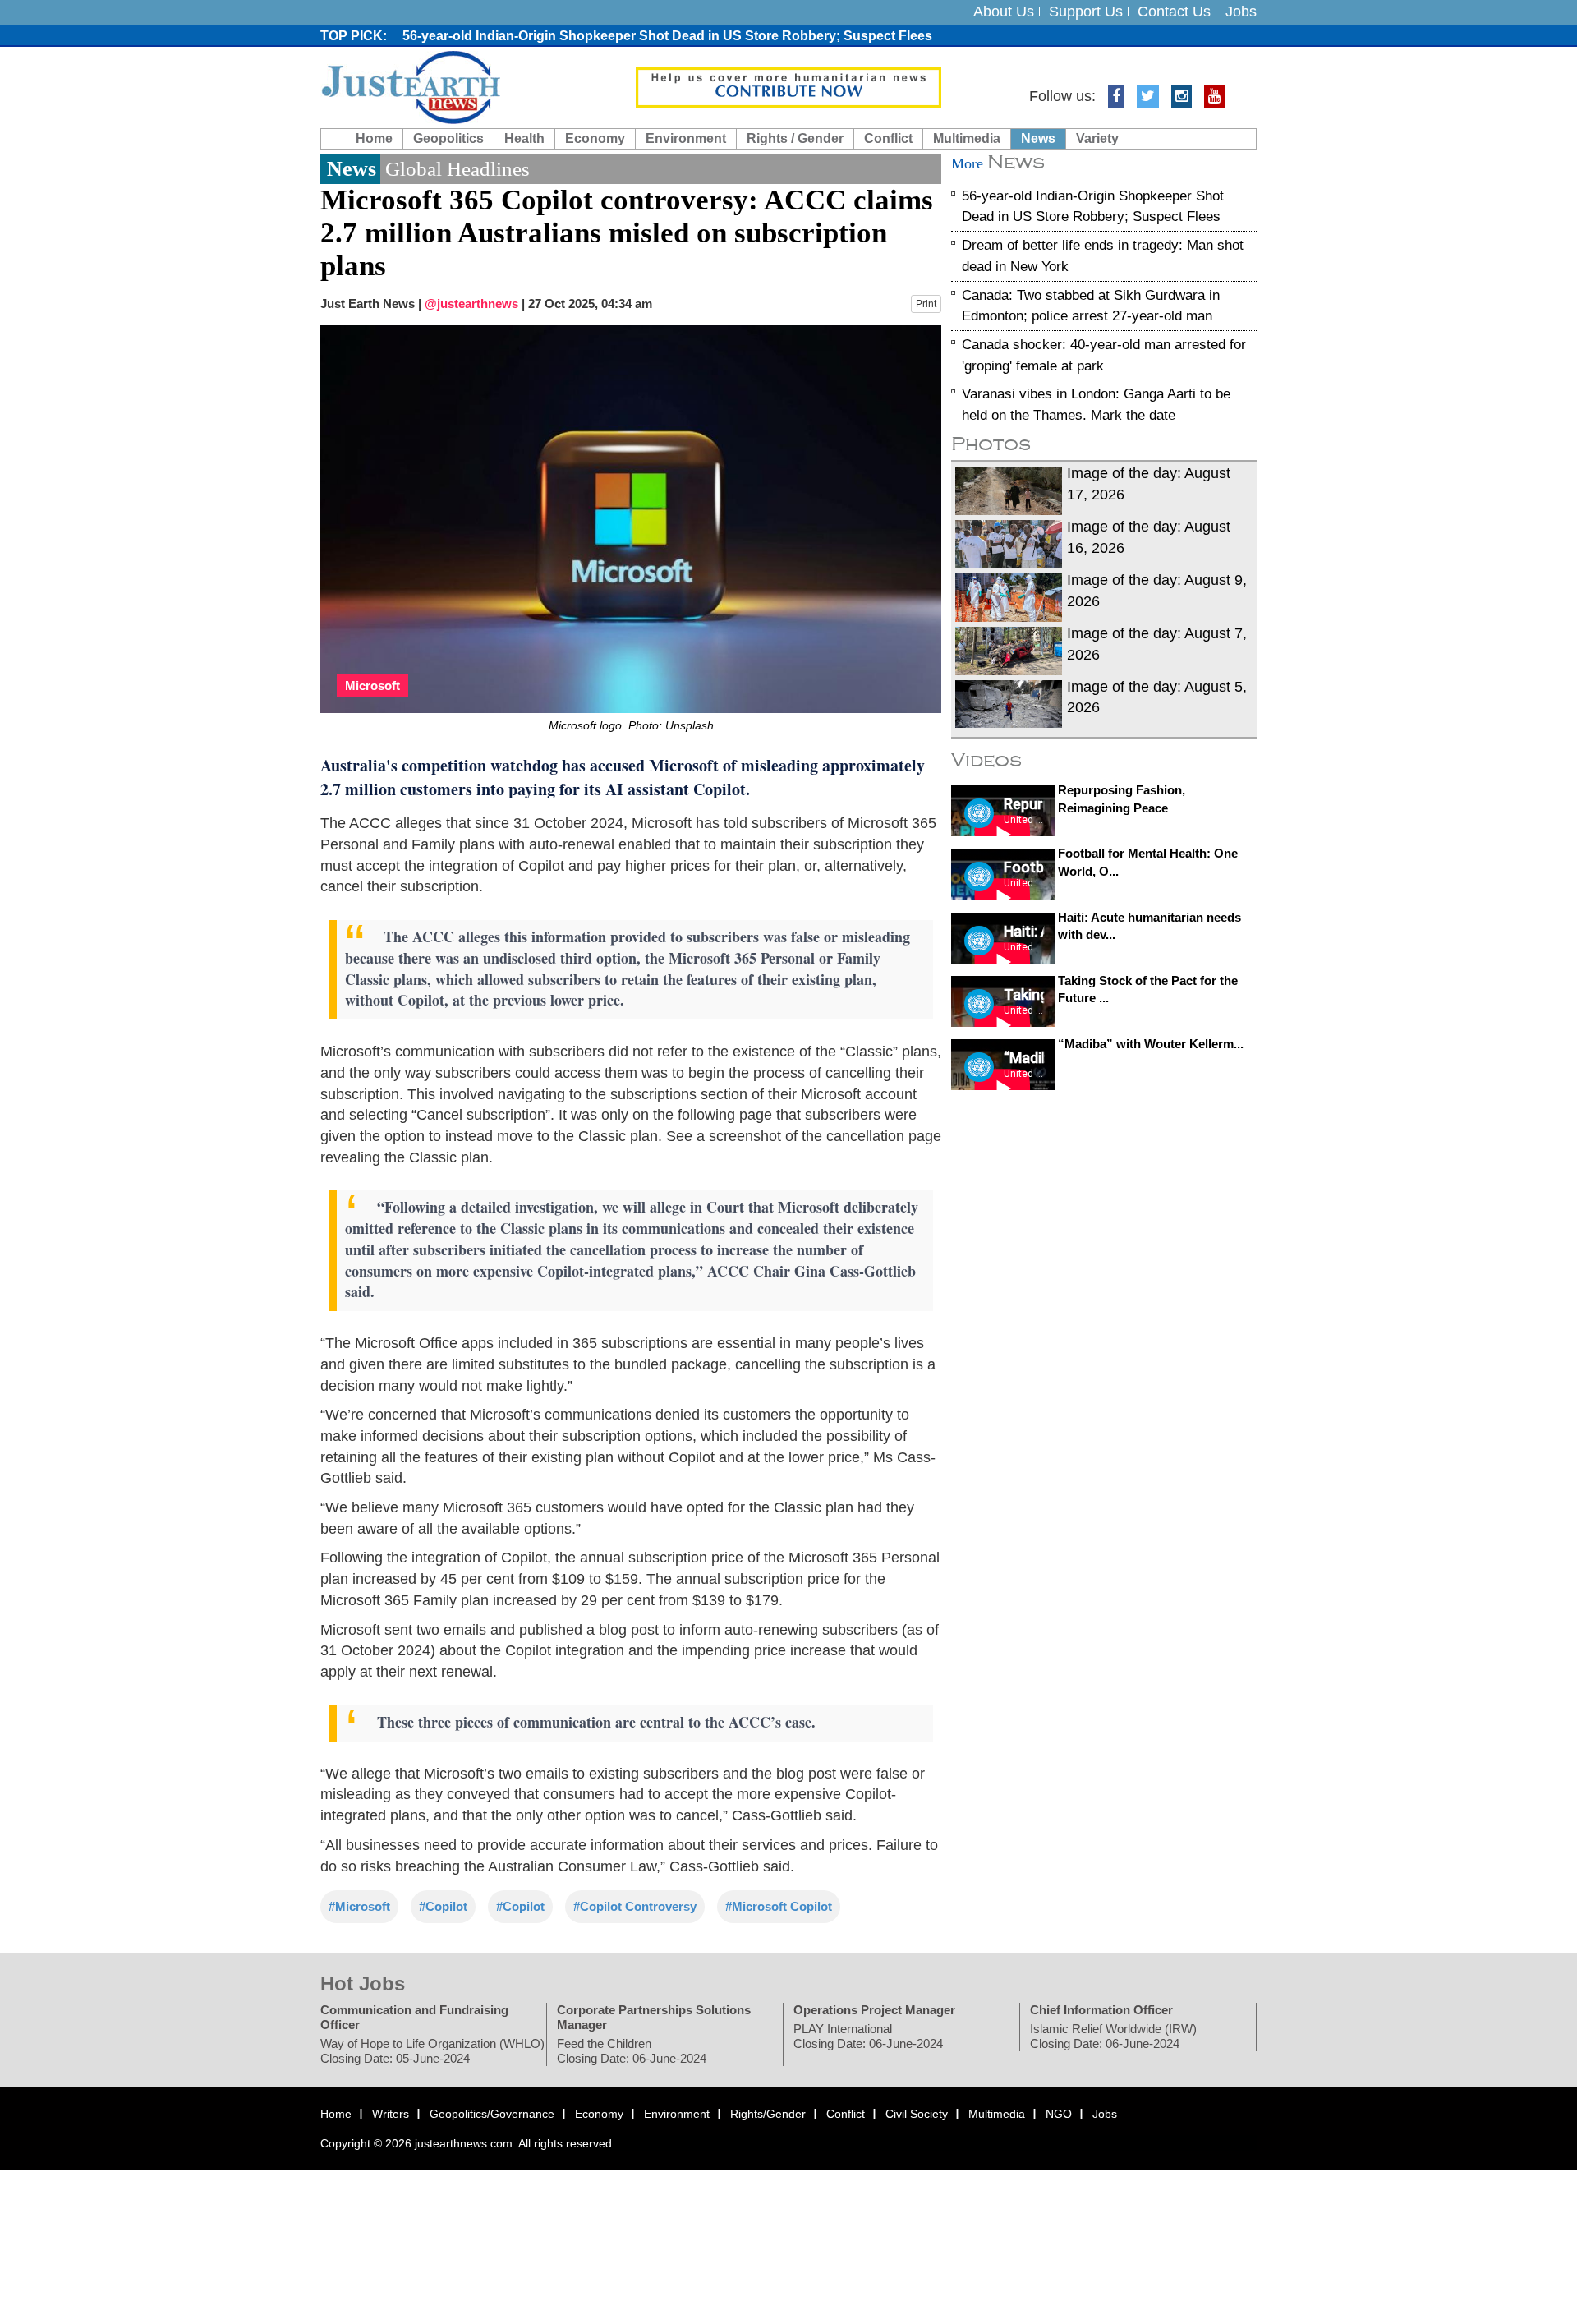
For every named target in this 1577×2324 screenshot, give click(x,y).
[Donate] (788, 86)
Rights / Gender (795, 138)
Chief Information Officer (1101, 2011)
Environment (686, 138)
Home (374, 138)
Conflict (888, 138)
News (1038, 138)
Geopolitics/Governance (492, 2115)
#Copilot (443, 1906)
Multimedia (967, 138)
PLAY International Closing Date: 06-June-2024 (868, 2037)
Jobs (1241, 12)
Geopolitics (448, 138)
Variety (1097, 138)
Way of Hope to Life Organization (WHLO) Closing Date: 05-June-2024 (432, 2052)
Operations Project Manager (874, 2011)
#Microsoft (359, 1906)
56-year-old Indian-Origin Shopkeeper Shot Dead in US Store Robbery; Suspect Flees (667, 36)
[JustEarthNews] (410, 86)
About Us (1004, 12)
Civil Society (917, 2115)
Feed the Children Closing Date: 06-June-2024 (632, 2052)
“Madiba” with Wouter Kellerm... (1151, 1044)
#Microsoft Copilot (779, 1906)
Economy (595, 138)
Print (926, 304)
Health (524, 138)
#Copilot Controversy (635, 1906)
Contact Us (1174, 12)
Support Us (1086, 12)
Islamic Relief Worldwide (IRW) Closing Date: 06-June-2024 (1113, 2037)
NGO (1059, 2115)
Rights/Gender (768, 2115)
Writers (391, 2115)
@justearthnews (471, 304)
